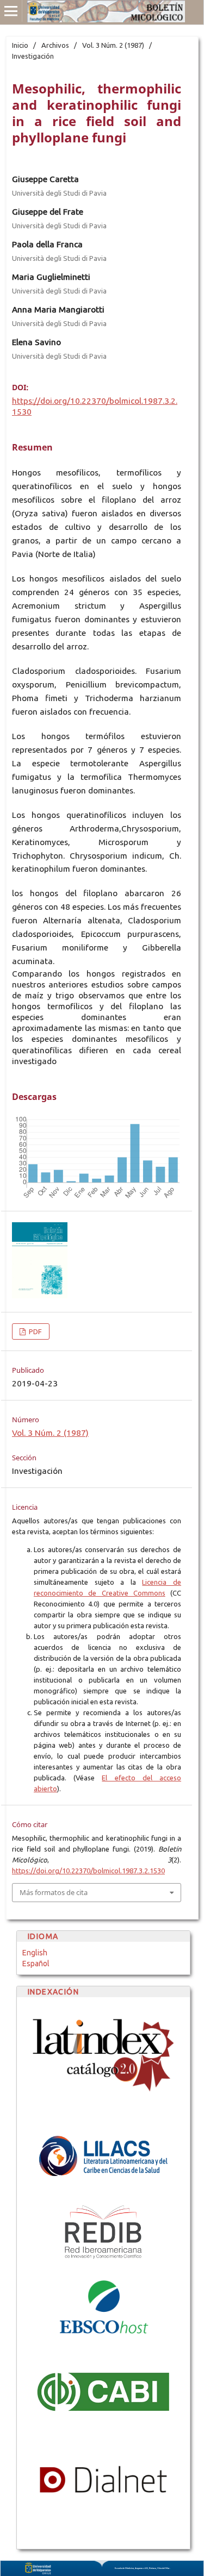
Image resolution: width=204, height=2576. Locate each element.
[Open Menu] (11, 11)
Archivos (55, 45)
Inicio (20, 45)
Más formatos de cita (54, 1892)
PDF (35, 1331)
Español (36, 1964)
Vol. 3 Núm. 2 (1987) (113, 45)
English (35, 1953)
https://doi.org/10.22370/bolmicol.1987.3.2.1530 (88, 1871)
